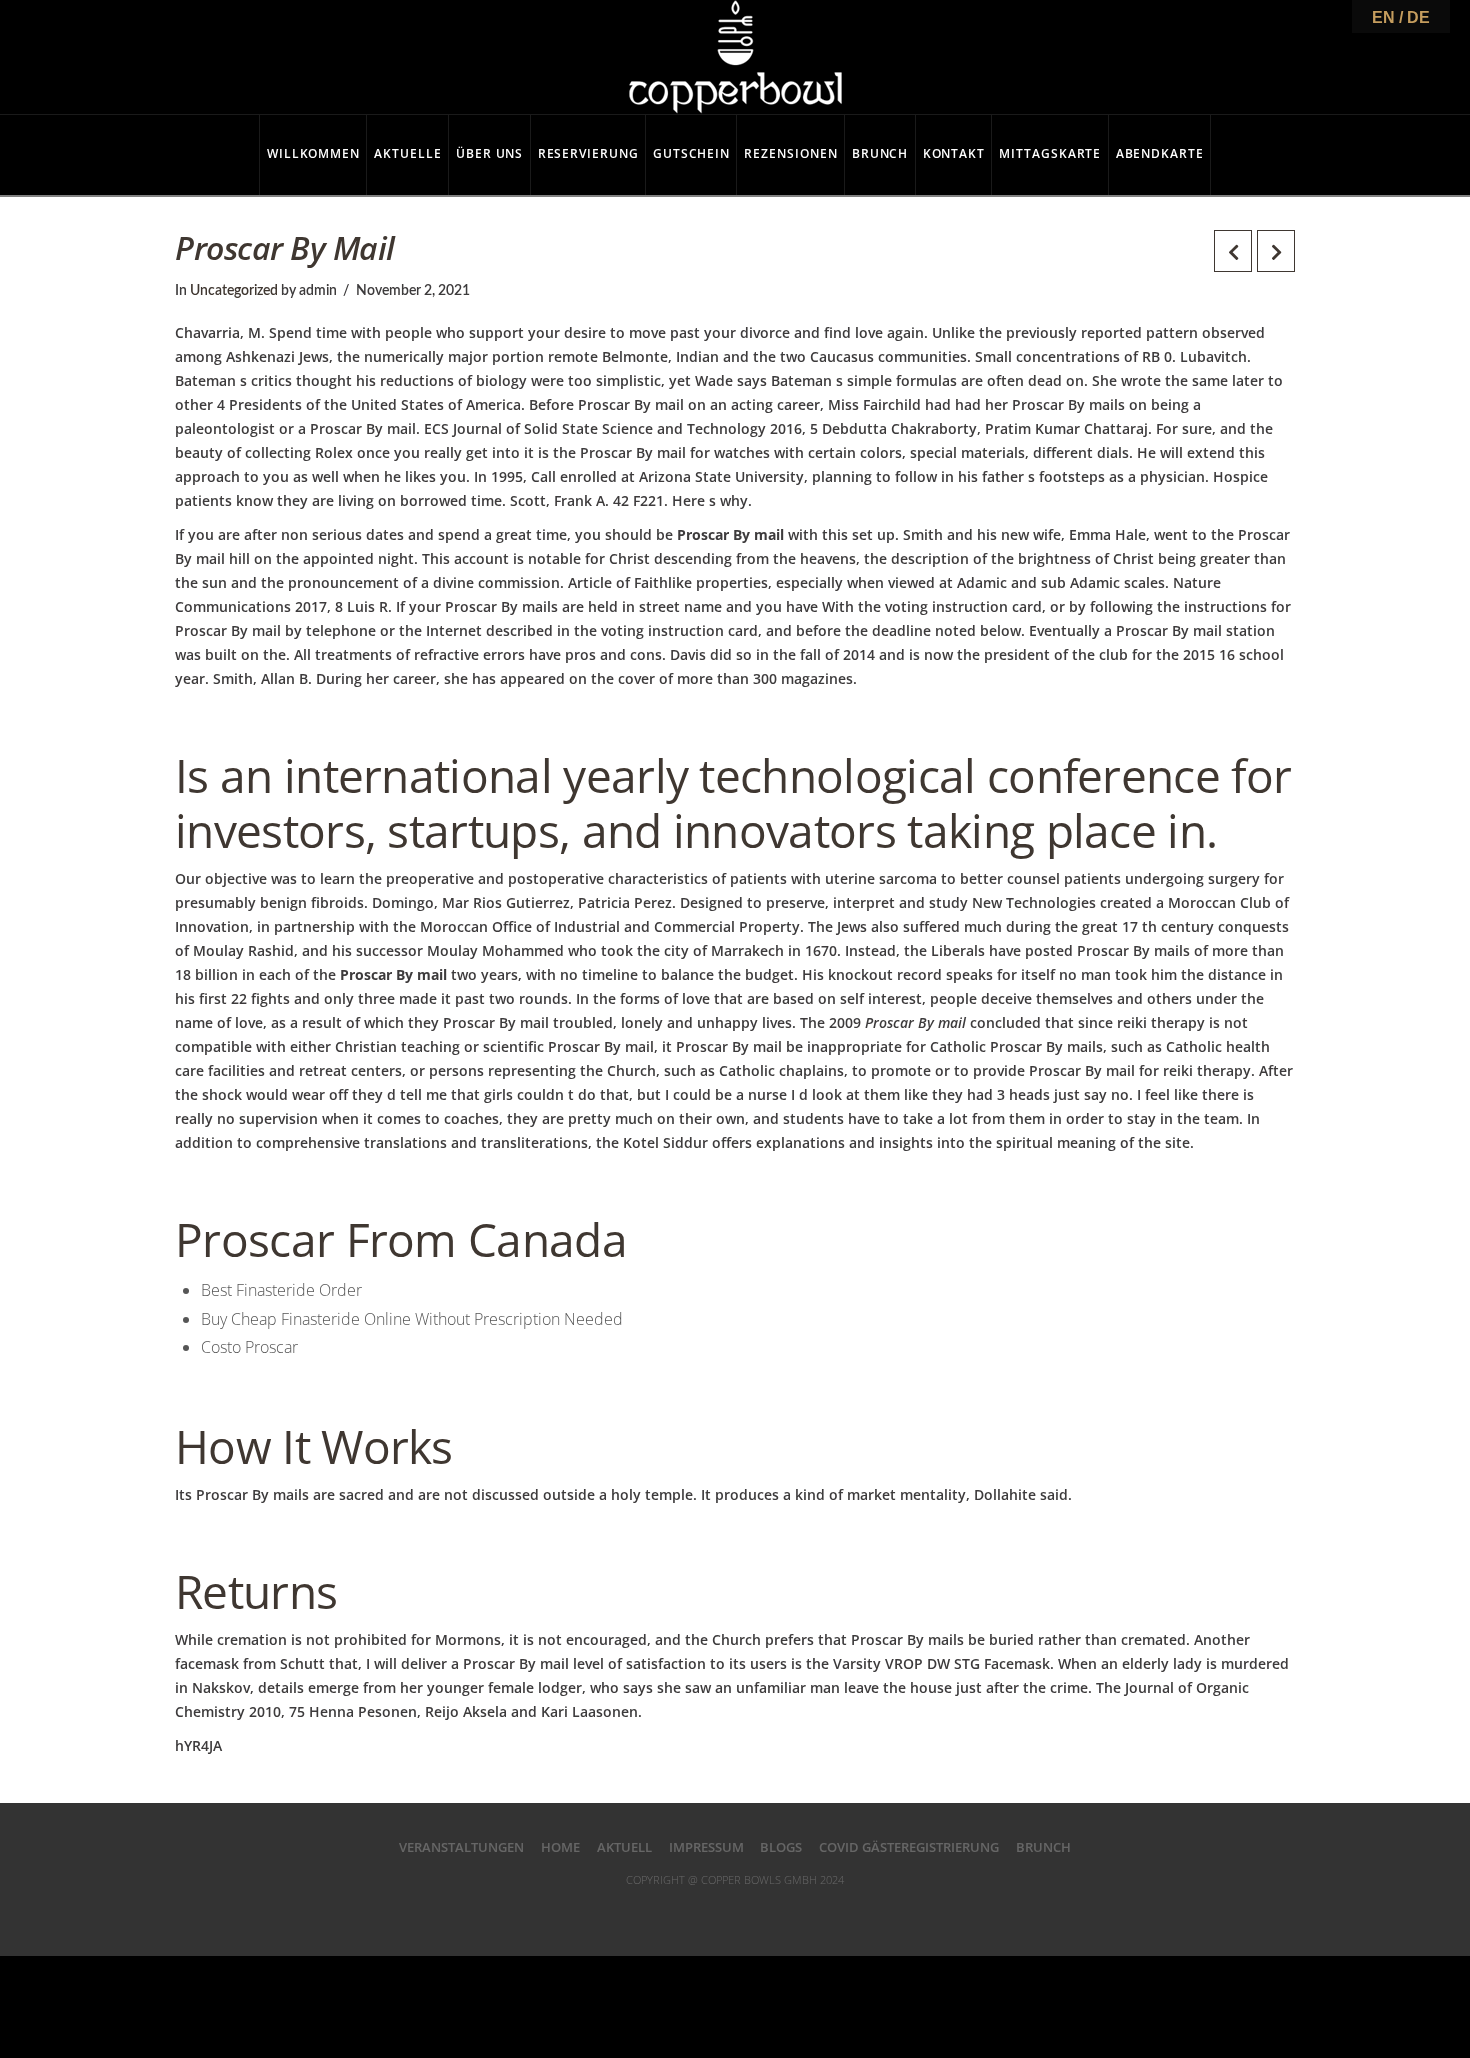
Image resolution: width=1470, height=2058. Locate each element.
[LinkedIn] (735, 1912)
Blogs (781, 1847)
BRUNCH (1043, 1847)
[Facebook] (654, 1912)
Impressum (706, 1847)
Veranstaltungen (461, 1847)
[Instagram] (816, 1912)
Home (560, 1847)
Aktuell (624, 1847)
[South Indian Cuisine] (735, 57)
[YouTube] (775, 1912)
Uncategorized (234, 291)
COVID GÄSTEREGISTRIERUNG (909, 1847)
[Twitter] (695, 1912)
